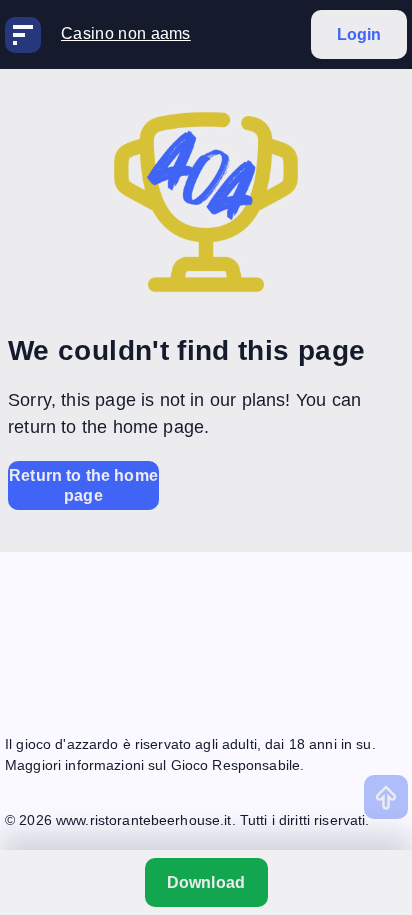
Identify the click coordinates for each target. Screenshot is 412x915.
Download (206, 882)
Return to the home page (83, 485)
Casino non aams (126, 33)
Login (359, 34)
